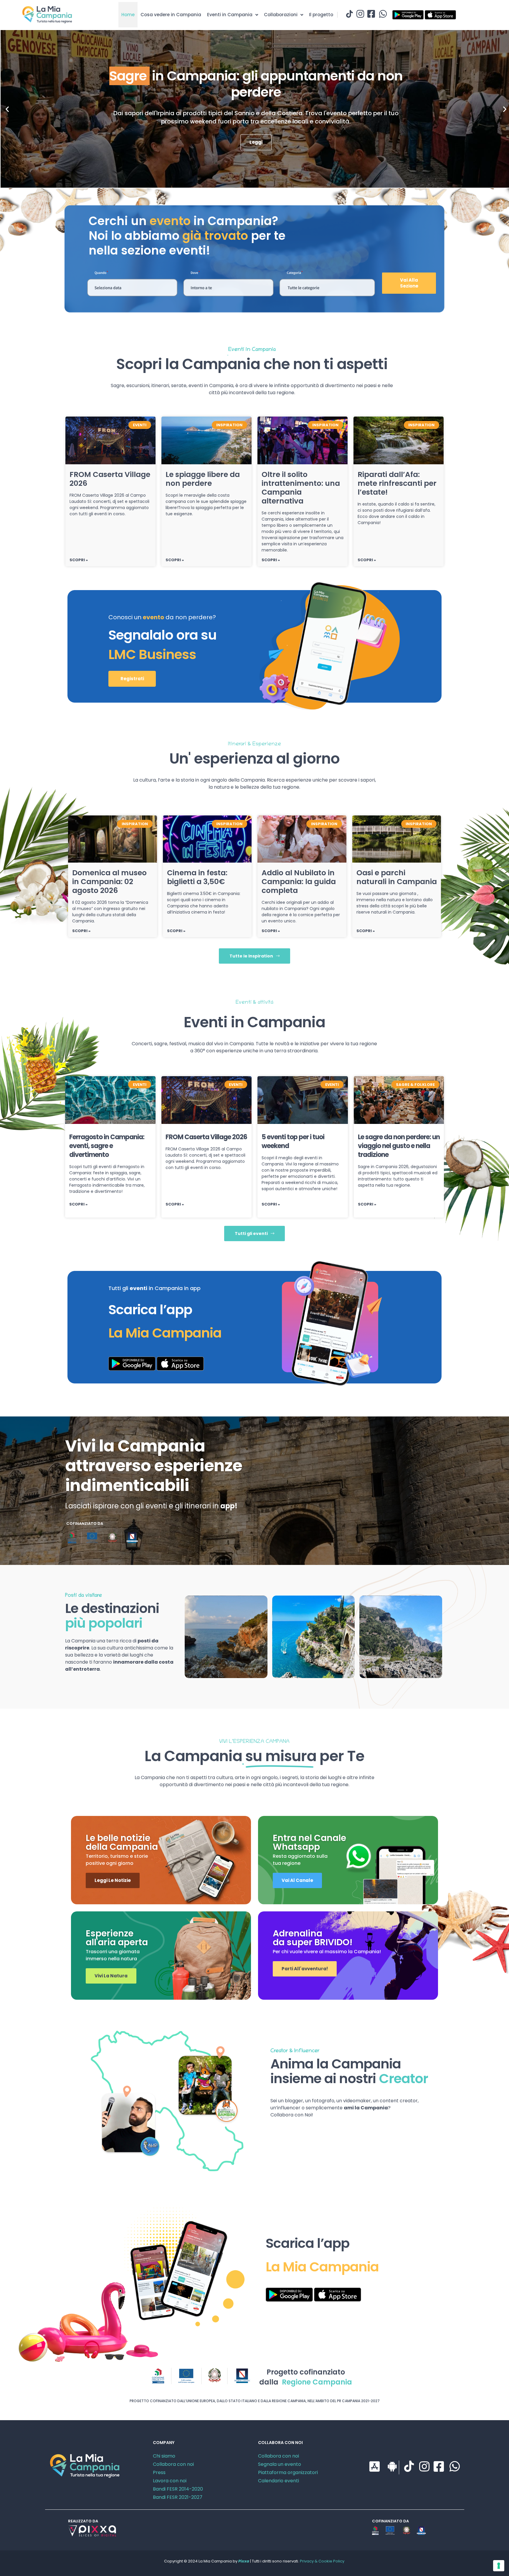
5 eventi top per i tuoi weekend (293, 1141)
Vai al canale (297, 1880)
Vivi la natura (111, 1976)
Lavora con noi (170, 2481)
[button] (7, 109)
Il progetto (321, 15)
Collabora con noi (173, 2464)
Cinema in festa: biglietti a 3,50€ (197, 877)
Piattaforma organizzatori (288, 2472)
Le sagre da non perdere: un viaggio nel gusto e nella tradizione (399, 1146)
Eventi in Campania (230, 15)
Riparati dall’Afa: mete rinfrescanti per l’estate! (397, 483)
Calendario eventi (279, 2481)
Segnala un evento (280, 2464)
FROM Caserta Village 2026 (110, 479)
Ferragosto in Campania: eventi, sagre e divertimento (107, 1146)
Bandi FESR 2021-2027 (178, 2497)
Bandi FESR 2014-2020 (178, 2489)
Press (159, 2472)
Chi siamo (164, 2456)
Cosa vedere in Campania (171, 15)
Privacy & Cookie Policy (322, 2561)
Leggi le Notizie (113, 1880)
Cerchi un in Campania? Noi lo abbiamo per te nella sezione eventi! (187, 236)
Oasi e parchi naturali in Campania (397, 877)
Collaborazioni (281, 15)
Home (128, 15)
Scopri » (79, 560)
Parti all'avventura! (305, 1969)
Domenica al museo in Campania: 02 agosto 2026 (109, 882)
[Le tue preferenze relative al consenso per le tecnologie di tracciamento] (499, 2566)
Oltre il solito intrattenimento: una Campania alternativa (301, 488)
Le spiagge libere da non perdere (203, 479)
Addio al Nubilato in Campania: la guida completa (299, 882)
